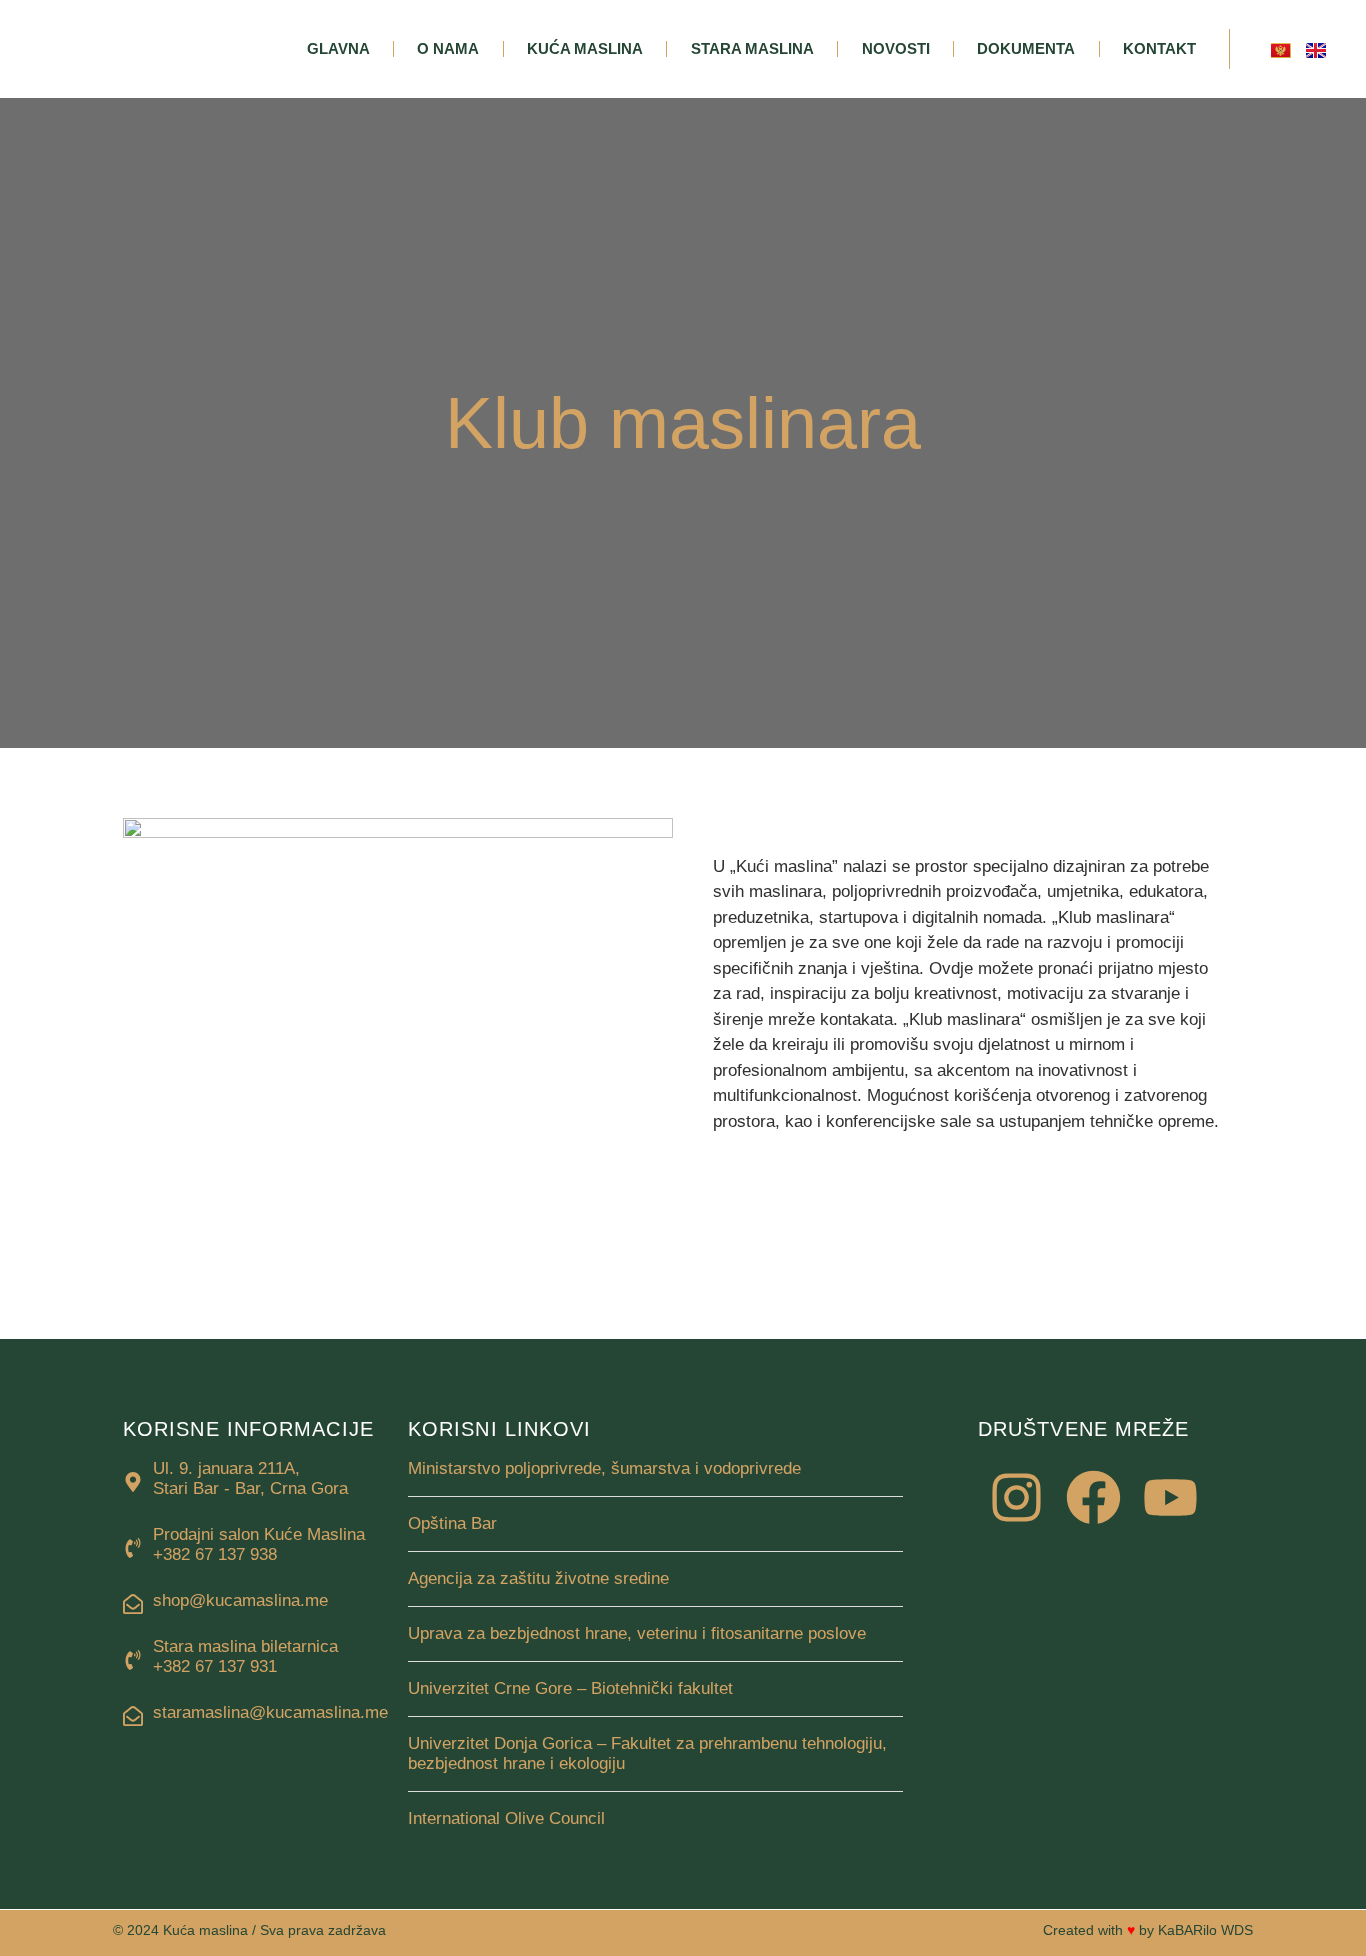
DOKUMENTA (1026, 48)
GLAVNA (338, 48)
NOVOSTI (896, 48)
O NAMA (448, 48)
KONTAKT (1159, 48)
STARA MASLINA (752, 48)
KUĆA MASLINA (585, 48)
